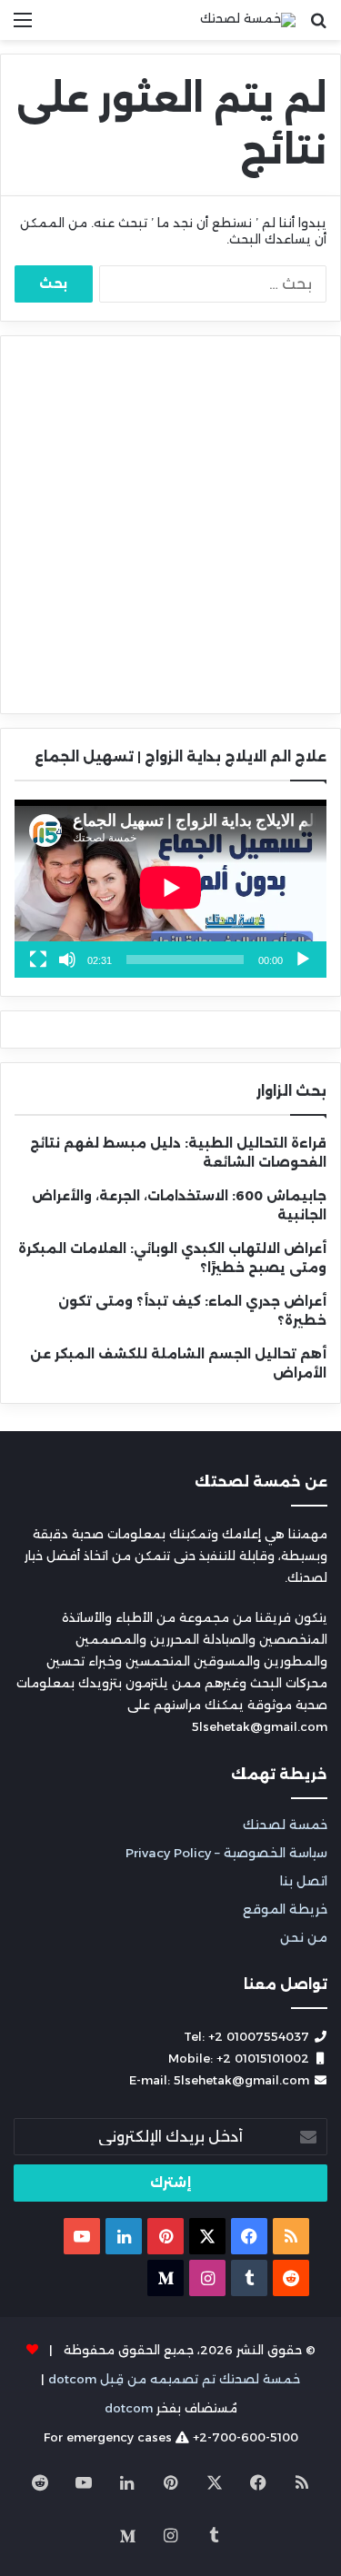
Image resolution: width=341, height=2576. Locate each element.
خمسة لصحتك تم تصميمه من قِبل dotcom (174, 2379)
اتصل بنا (304, 1881)
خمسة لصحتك (285, 1825)
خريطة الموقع (285, 1909)
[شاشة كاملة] (38, 960)
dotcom (129, 2408)
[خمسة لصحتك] (248, 20)
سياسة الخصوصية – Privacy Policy (226, 1853)
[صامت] (67, 960)
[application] (170, 889)
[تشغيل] (303, 960)
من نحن (304, 1937)
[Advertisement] (170, 525)
